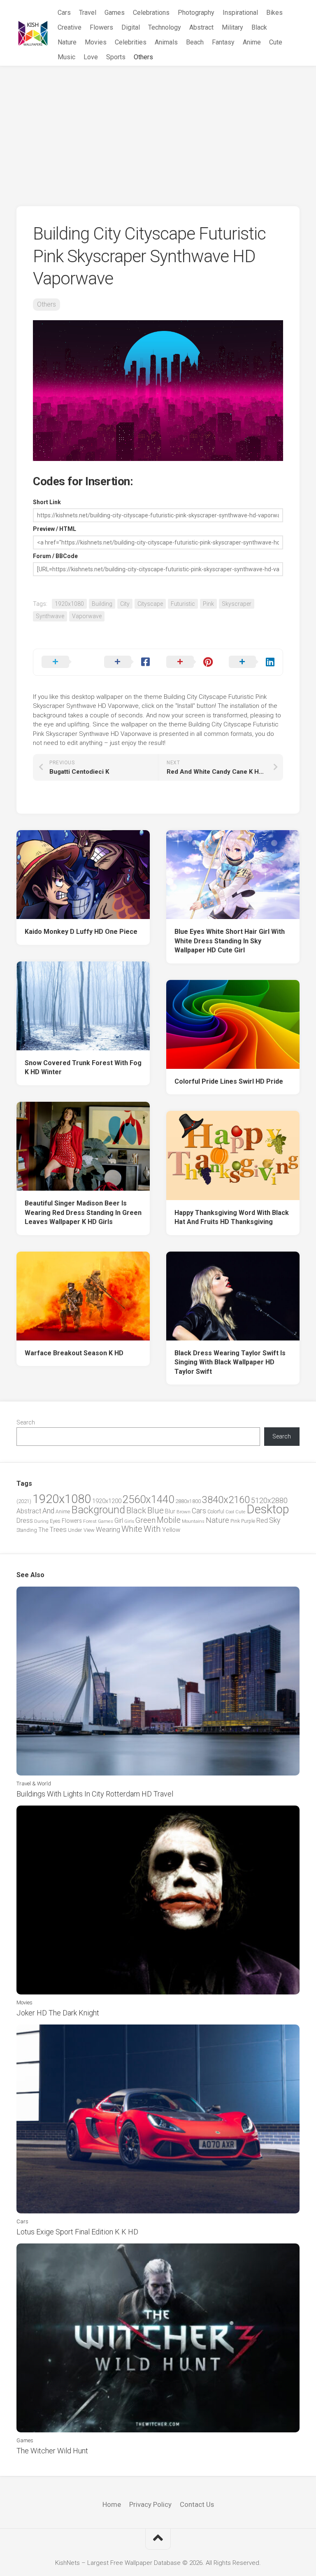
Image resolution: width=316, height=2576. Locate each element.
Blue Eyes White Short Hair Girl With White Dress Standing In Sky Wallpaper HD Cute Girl (230, 941)
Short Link (47, 502)
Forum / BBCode (55, 556)
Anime (252, 42)
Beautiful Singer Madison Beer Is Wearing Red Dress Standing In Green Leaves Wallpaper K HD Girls (83, 1212)
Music (66, 57)
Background (98, 1510)
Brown (184, 1512)
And (48, 1511)
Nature (67, 42)
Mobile (169, 1520)
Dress (25, 1521)
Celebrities (131, 42)
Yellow (171, 1530)
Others (143, 57)
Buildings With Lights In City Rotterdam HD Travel (95, 1794)
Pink (208, 604)
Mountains (193, 1521)
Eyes (55, 1521)
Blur (170, 1511)
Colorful (216, 1512)
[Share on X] (65, 662)
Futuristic (183, 604)
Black (259, 27)
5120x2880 (269, 1501)
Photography (196, 13)
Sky (275, 1520)
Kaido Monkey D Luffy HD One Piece (81, 932)
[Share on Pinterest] (189, 662)
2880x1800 (188, 1501)
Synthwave (50, 616)
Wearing (108, 1530)
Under (75, 1530)
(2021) (24, 1501)
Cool (230, 1512)
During (41, 1521)
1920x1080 (69, 604)
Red (262, 1521)
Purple (248, 1521)
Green (145, 1520)
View (89, 1530)
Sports (116, 57)
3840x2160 (226, 1500)
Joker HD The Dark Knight (58, 2013)
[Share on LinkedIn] (252, 662)
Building (102, 604)
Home (112, 2504)
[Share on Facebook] (127, 662)
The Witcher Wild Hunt (52, 2451)
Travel (88, 13)
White (132, 1529)
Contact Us (197, 2504)
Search (26, 1422)
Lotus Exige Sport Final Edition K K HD (77, 2232)
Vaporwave (87, 616)
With (152, 1529)
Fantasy (223, 42)
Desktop (268, 1509)
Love (91, 57)
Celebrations (151, 13)
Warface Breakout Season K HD (74, 1353)
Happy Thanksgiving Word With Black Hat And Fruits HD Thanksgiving (232, 1217)
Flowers (101, 27)
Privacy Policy (150, 2504)
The (43, 1530)
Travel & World (34, 1784)
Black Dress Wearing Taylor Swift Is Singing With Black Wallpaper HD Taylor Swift (230, 1362)
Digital (131, 27)
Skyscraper (237, 604)
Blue (156, 1510)
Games (115, 13)
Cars (64, 13)
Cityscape (150, 604)
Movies (96, 42)
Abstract (201, 27)
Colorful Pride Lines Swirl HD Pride (229, 1081)
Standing (27, 1530)
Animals (166, 42)
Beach (195, 42)
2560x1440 (148, 1499)
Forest (90, 1521)
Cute (276, 42)
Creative (70, 27)
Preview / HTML (55, 529)
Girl (119, 1521)
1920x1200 (107, 1501)
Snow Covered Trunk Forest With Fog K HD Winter (83, 1068)
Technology (165, 27)
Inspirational (240, 13)
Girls (129, 1521)
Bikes (274, 13)
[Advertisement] (158, 128)
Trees (58, 1529)
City (125, 604)
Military (232, 27)
